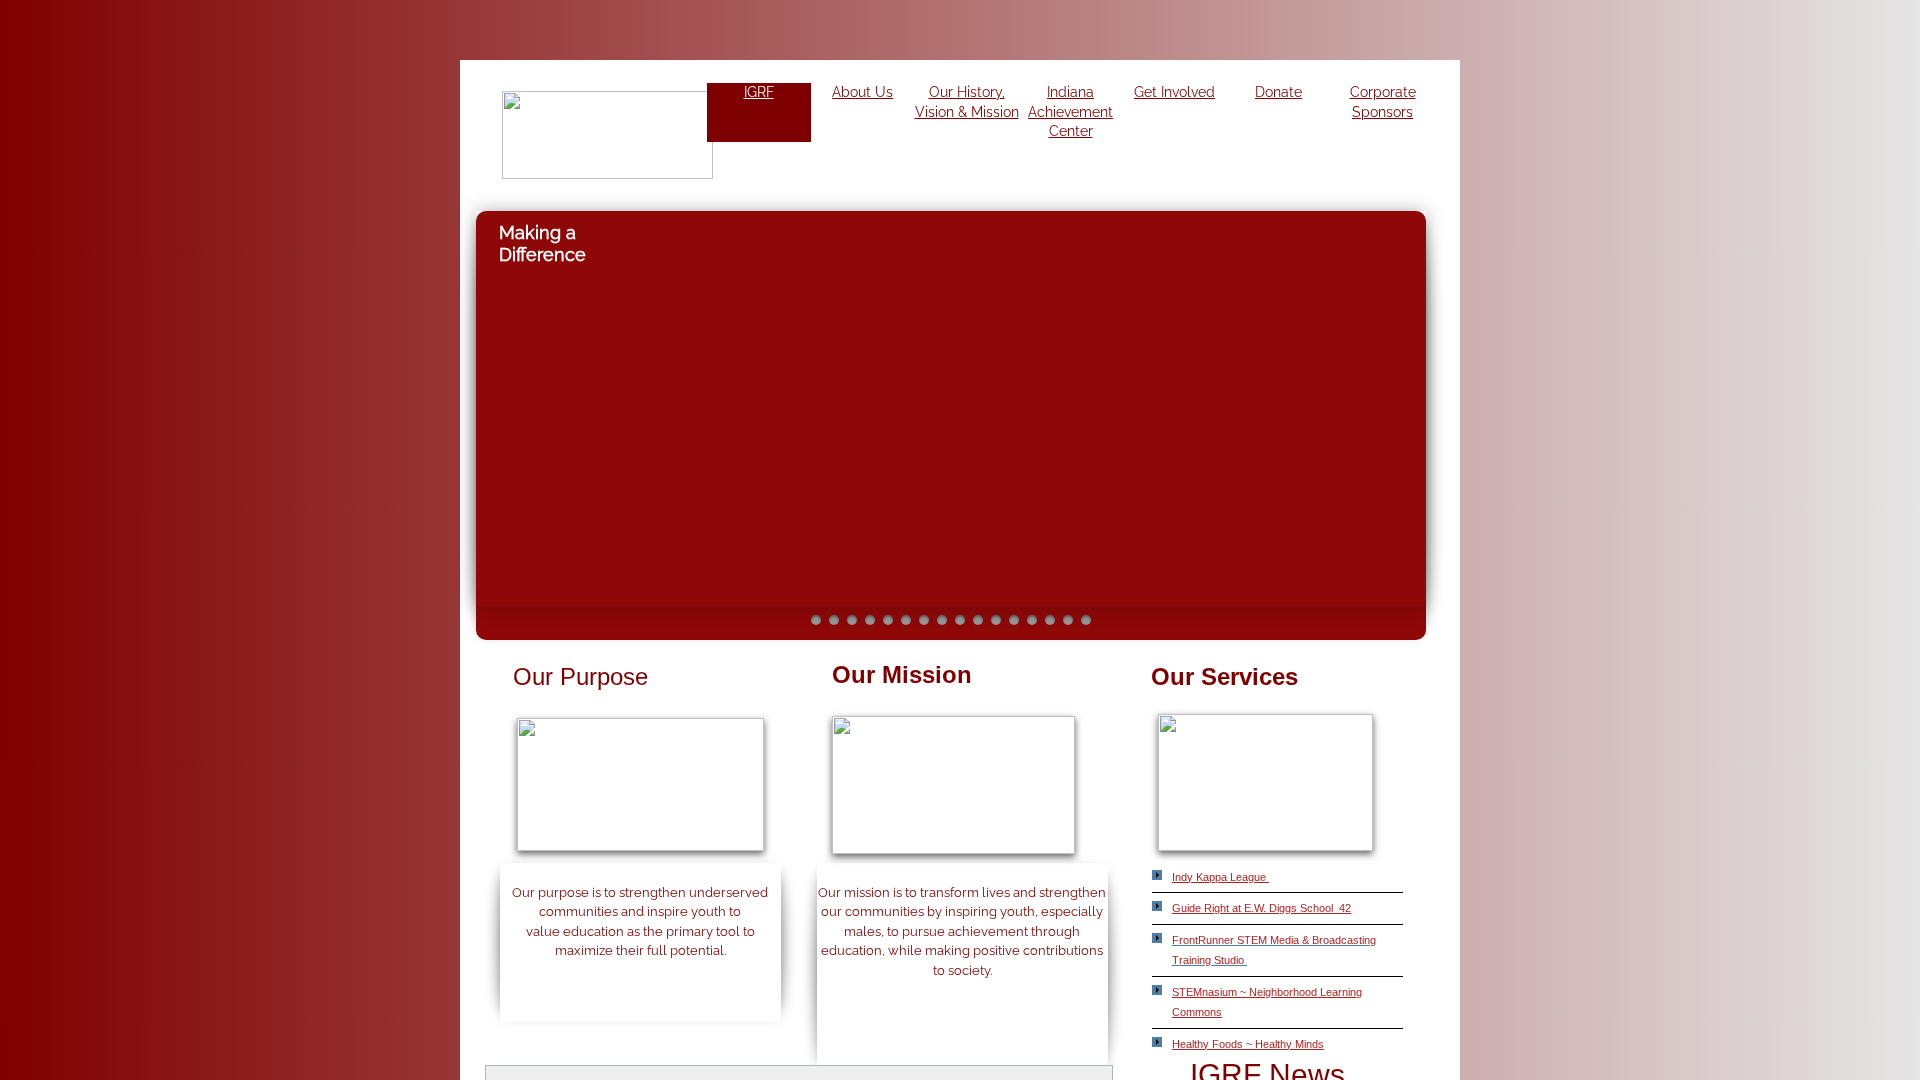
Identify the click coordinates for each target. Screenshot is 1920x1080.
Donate (1278, 92)
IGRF (759, 92)
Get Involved (1174, 92)
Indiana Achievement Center (1070, 111)
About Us (862, 92)
